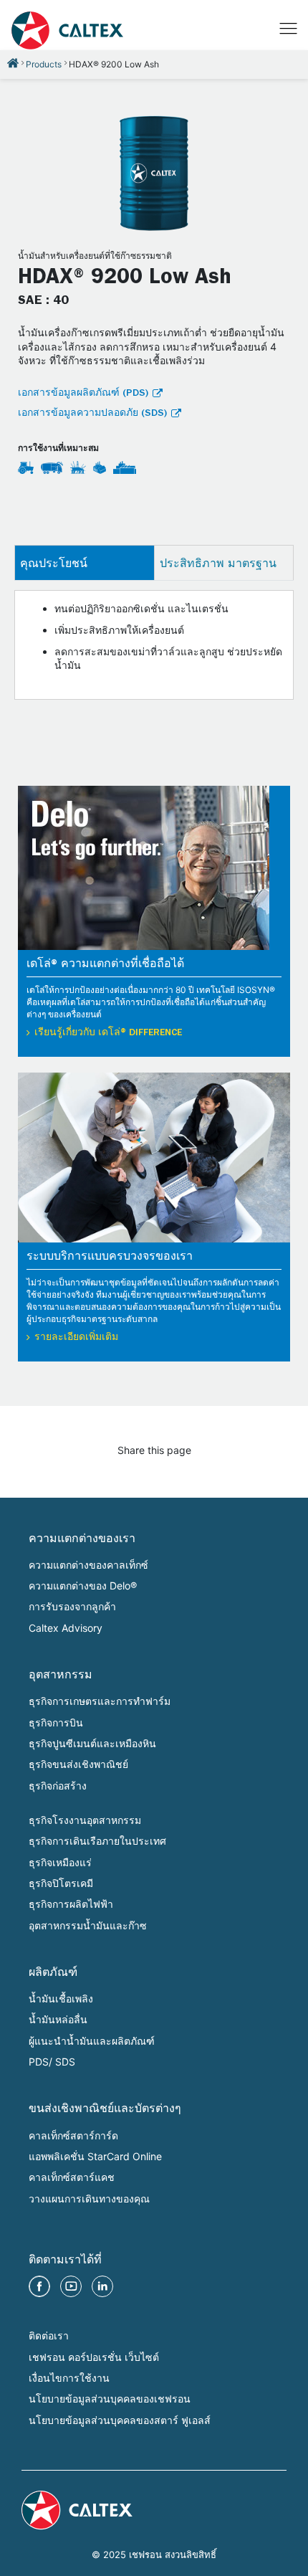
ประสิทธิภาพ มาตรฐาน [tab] (218, 563)
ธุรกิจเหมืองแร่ (60, 1862)
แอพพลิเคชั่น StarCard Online (95, 2156)
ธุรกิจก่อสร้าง (58, 1786)
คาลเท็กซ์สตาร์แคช (72, 2177)
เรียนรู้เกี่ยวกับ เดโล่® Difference (108, 1033)
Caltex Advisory (66, 1628)
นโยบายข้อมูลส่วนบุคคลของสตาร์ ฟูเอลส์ (120, 2420)
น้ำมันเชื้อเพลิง (61, 1998)
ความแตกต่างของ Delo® (83, 1586)
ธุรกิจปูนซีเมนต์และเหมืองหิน (92, 1743)
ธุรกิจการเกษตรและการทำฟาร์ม (100, 1701)
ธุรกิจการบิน (56, 1722)
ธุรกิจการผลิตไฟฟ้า (71, 1904)
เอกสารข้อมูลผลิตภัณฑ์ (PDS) (83, 394)
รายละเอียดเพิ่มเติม (76, 1338)
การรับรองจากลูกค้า (72, 1606)
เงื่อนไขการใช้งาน (69, 2378)
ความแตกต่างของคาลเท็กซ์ (88, 1565)
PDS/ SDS (52, 2062)
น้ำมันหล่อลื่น (58, 2019)
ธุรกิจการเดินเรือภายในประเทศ (97, 1841)
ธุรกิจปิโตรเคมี (61, 1883)
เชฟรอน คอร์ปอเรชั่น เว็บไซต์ (94, 2357)
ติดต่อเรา (49, 2335)
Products (44, 64)
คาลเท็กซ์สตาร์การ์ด (73, 2135)
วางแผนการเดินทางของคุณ (89, 2199)
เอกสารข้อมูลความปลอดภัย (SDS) (92, 414)
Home (13, 63)
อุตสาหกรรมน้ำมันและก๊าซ (88, 1925)
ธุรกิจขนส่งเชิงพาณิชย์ (78, 1764)
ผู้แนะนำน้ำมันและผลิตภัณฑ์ (92, 2041)
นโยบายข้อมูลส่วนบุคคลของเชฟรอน (110, 2399)
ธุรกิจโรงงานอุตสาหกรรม (85, 1820)
